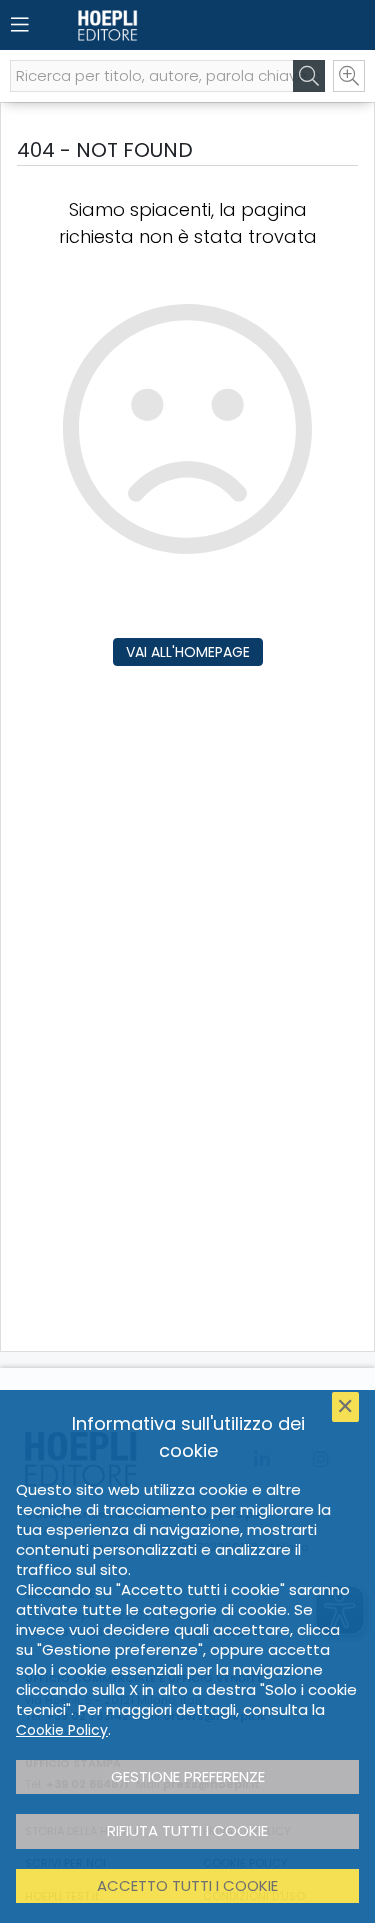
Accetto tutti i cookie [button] (187, 1885)
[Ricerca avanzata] (349, 76)
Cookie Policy (62, 1730)
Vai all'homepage (188, 652)
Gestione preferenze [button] (188, 1776)
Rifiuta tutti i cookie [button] (187, 1830)
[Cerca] (309, 76)
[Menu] (20, 25)
